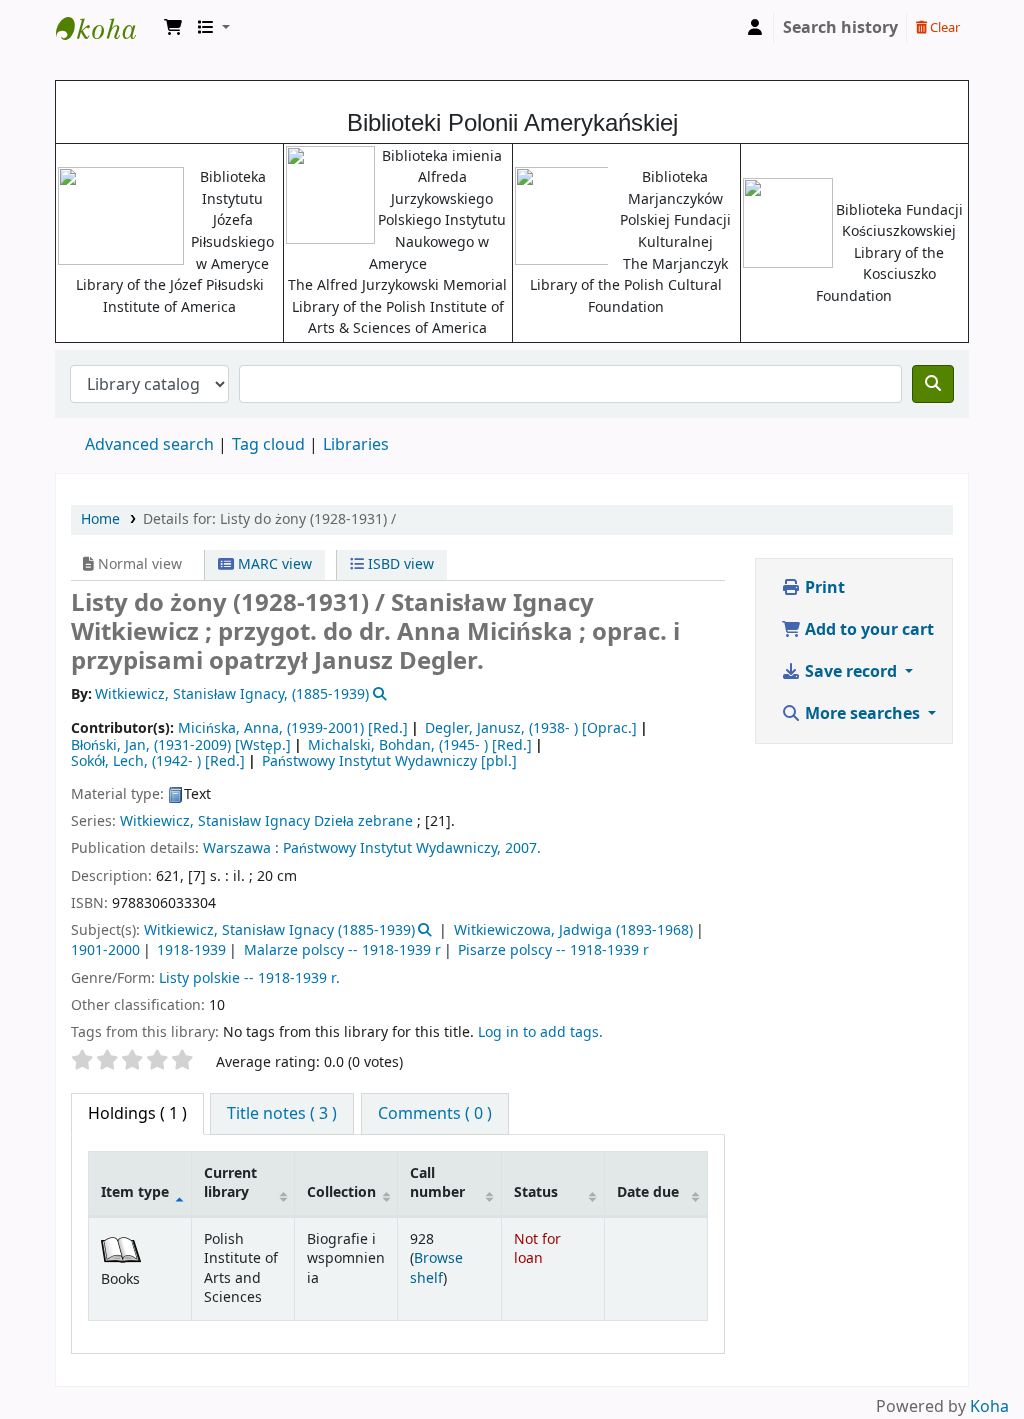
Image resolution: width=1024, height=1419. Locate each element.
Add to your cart (867, 630)
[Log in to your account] (755, 28)
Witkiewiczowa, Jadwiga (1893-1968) (573, 930)
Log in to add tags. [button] (540, 1032)
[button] (173, 28)
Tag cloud (268, 445)
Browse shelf (436, 1268)
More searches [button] (862, 714)
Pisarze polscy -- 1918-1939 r (553, 950)
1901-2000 (105, 950)
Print (823, 588)
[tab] (282, 1114)
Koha (989, 1407)
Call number (437, 1183)
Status (536, 1192)
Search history (840, 28)
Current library (230, 1183)
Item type (135, 1192)
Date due (648, 1192)
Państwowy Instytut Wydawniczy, (392, 848)
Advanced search (149, 445)
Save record (851, 672)
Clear (943, 27)
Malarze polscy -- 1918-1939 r (342, 950)
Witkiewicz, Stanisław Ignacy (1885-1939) (279, 930)
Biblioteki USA (106, 28)
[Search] (933, 384)
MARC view (273, 564)
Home (100, 519)
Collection (341, 1192)
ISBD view (399, 564)
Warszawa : (241, 848)
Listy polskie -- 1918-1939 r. (249, 978)
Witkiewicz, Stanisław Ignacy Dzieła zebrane (266, 821)
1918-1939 (191, 950)
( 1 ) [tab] (137, 1114)
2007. (523, 848)
